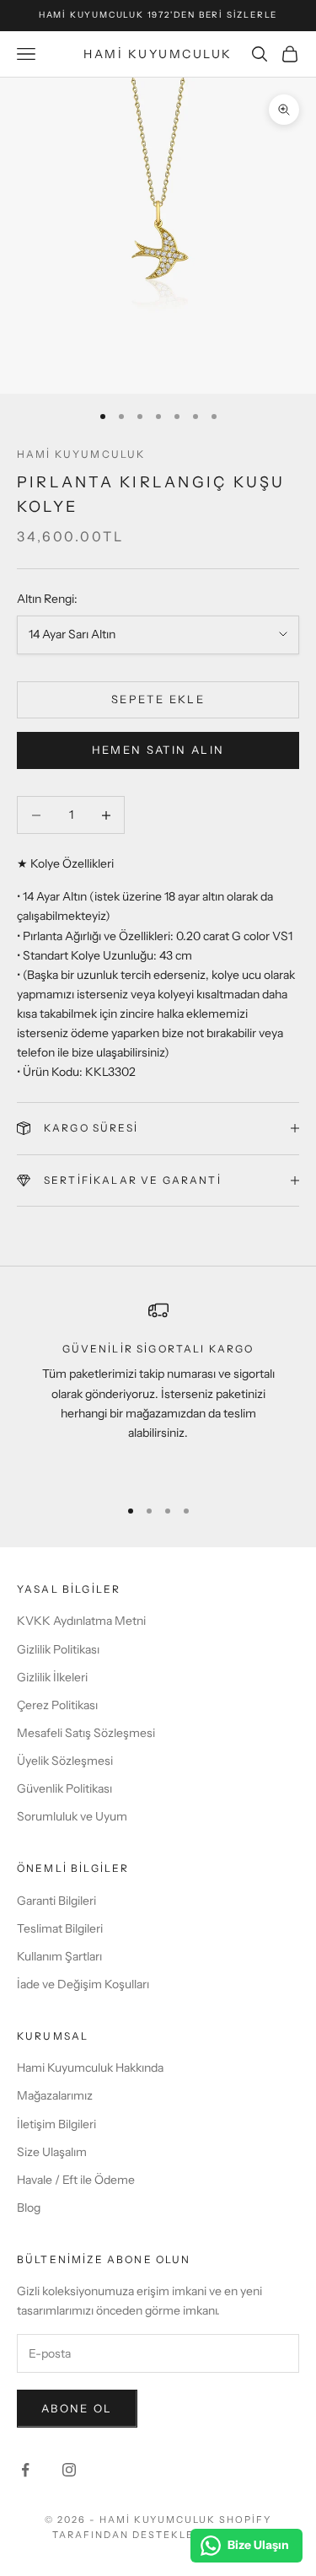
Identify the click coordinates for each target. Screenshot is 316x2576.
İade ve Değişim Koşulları (83, 1984)
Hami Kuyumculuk (81, 454)
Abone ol (77, 2408)
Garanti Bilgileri (56, 1901)
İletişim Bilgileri (56, 2124)
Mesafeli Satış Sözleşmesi (86, 1733)
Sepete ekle (158, 699)
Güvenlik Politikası (64, 1788)
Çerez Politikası (57, 1705)
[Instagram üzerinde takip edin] (69, 2470)
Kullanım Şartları (59, 1956)
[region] (158, 1391)
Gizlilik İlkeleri (52, 1677)
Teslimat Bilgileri (60, 1928)
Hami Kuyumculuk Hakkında (90, 2068)
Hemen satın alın (158, 750)
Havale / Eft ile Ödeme (76, 2180)
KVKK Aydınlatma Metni (81, 1621)
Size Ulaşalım (52, 2152)
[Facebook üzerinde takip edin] (25, 2470)
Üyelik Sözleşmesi (65, 1761)
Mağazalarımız (55, 2095)
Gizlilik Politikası (58, 1649)
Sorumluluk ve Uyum (72, 1816)
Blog (29, 2208)
